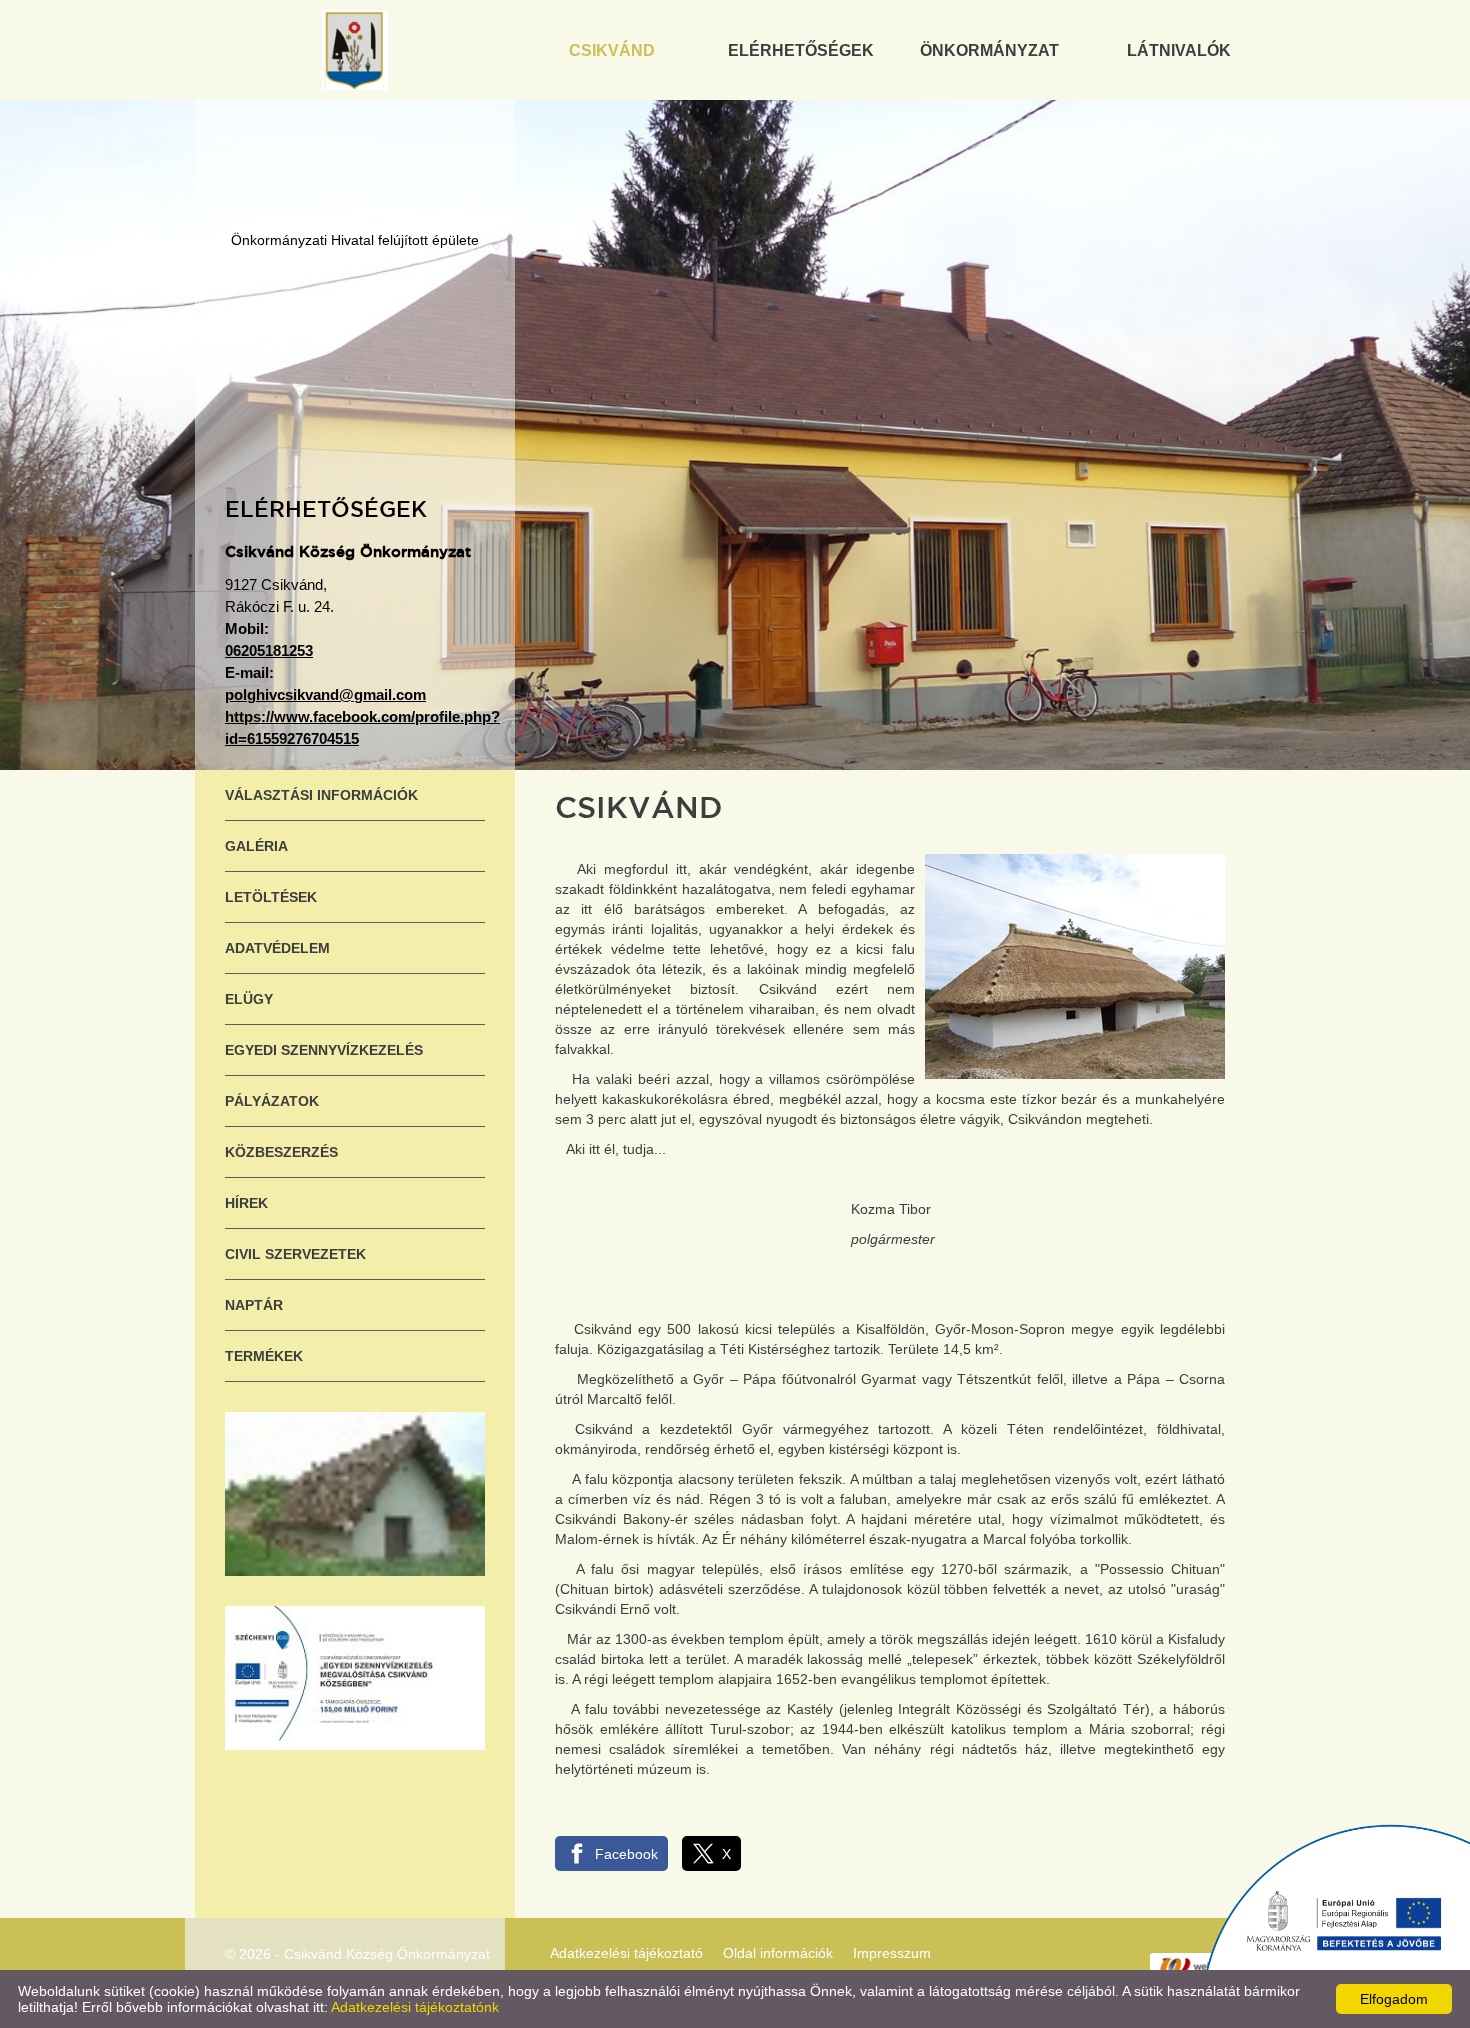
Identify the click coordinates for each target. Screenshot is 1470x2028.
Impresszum (892, 1953)
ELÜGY (249, 999)
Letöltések (271, 897)
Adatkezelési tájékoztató (626, 1953)
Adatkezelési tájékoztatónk (415, 2007)
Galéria (256, 846)
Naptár (254, 1305)
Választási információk (321, 795)
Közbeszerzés (281, 1152)
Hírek (246, 1203)
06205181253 (269, 650)
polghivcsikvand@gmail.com (325, 694)
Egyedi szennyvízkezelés (324, 1050)
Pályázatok (272, 1101)
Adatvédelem (277, 948)
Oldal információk (778, 1953)
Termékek (264, 1356)
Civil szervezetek (295, 1254)
